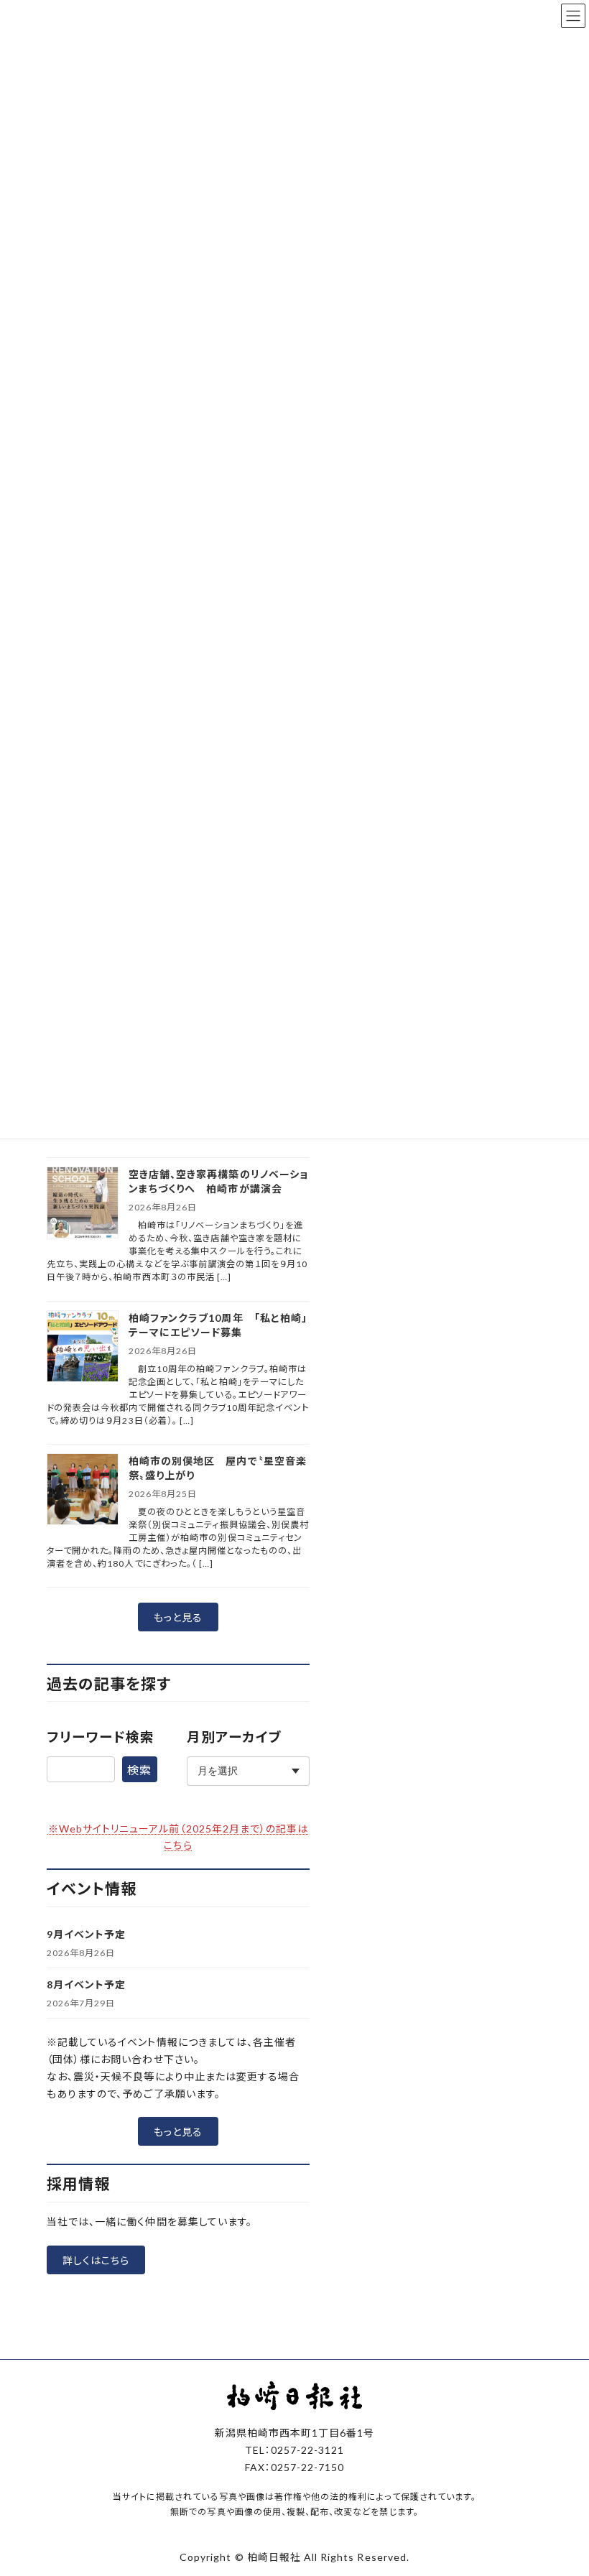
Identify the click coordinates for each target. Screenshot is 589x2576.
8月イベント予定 (86, 1984)
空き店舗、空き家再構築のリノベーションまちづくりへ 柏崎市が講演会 (218, 1181)
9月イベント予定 (86, 1934)
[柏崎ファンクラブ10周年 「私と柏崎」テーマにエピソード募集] (83, 1347)
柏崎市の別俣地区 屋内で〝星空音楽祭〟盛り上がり (218, 1468)
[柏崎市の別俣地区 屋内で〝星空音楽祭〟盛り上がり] (83, 1490)
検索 (139, 1770)
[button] (178, 1617)
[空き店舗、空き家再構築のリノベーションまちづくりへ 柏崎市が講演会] (83, 1204)
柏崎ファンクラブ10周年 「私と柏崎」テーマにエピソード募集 (218, 1325)
